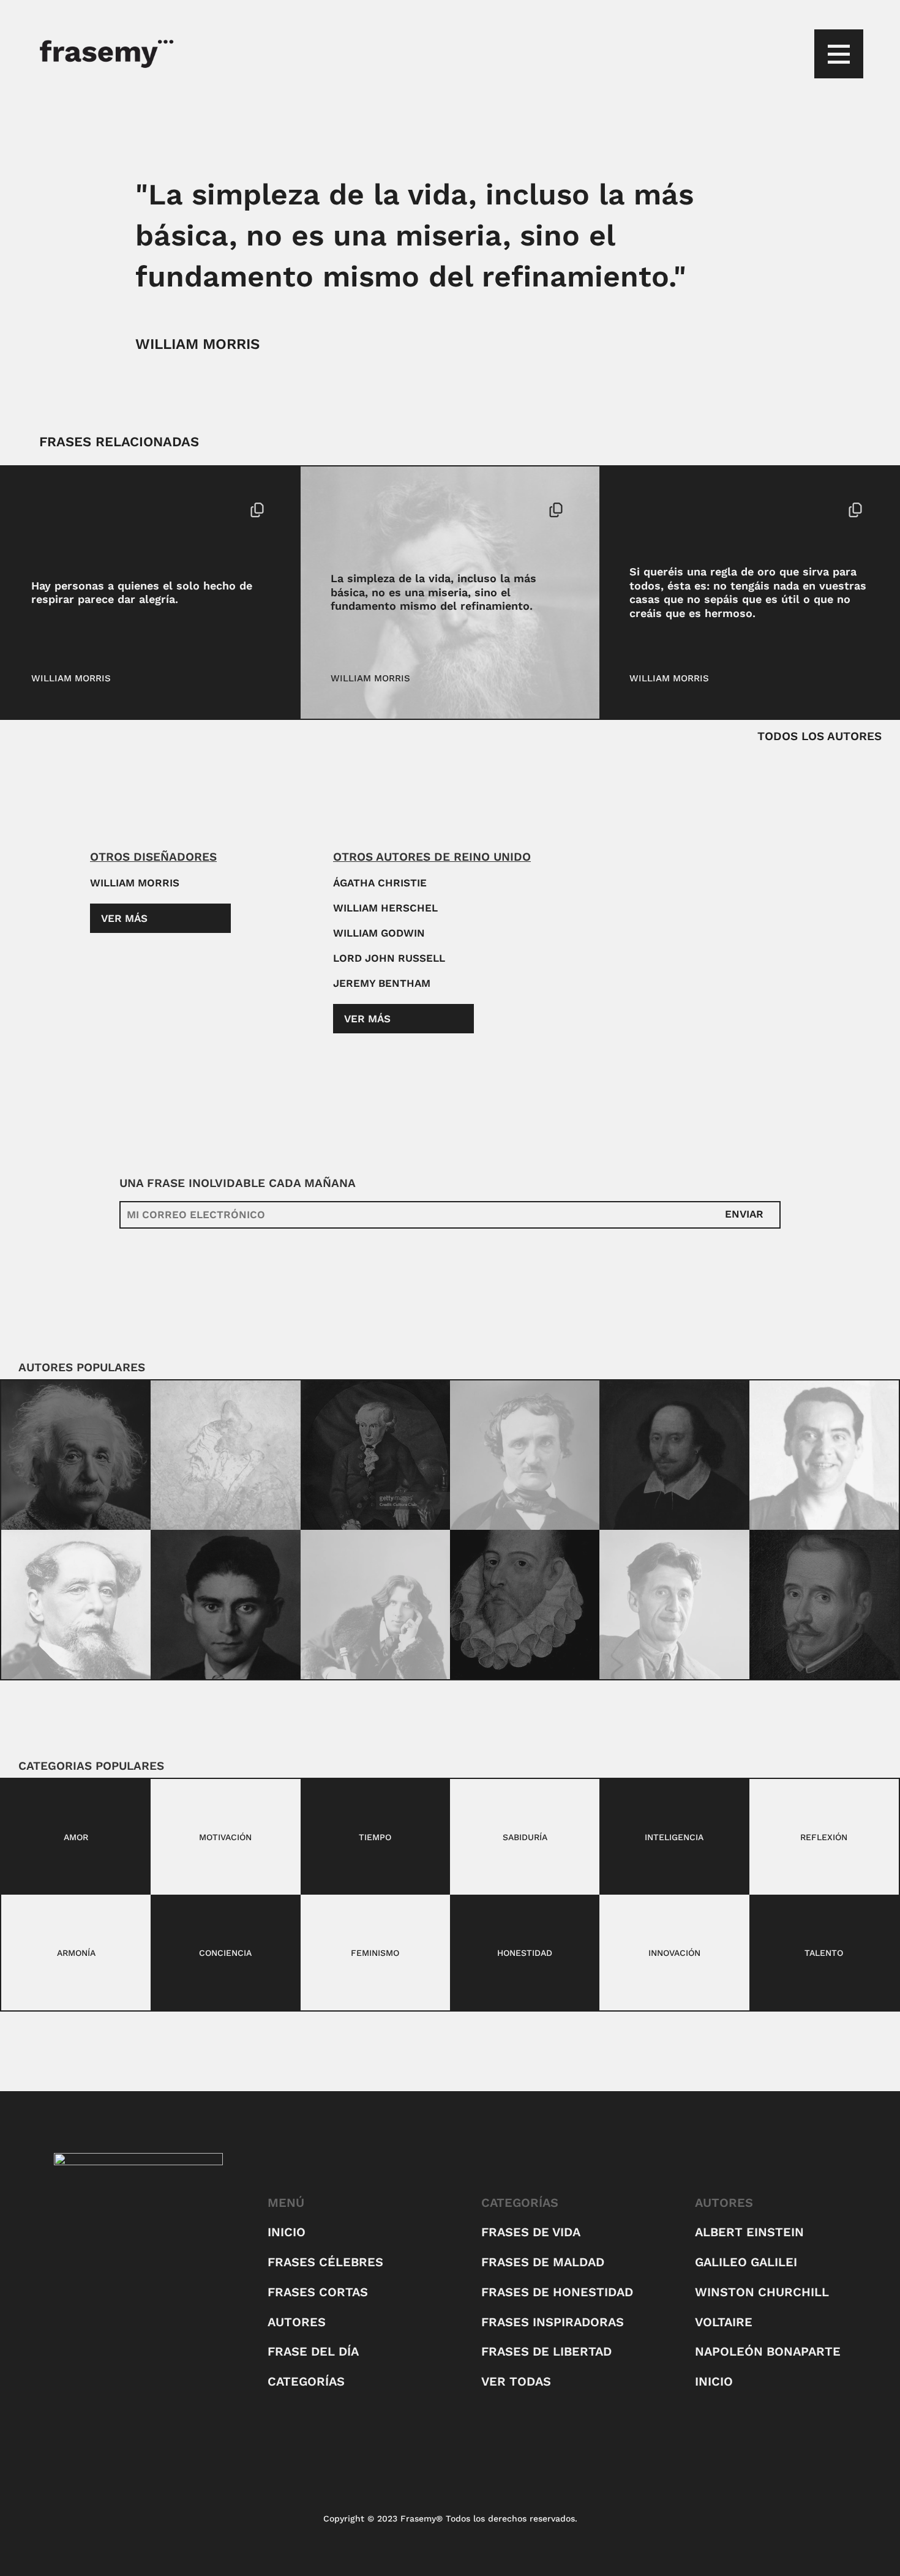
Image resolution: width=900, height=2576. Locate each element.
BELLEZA (650, 510)
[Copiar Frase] (257, 511)
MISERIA (350, 510)
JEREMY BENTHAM (382, 983)
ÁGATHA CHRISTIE (380, 883)
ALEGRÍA (51, 510)
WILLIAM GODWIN (379, 933)
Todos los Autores (819, 736)
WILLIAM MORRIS (197, 344)
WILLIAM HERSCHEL (385, 908)
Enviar (744, 1214)
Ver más (124, 918)
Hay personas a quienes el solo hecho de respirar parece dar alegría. (142, 593)
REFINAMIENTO (410, 510)
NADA (689, 510)
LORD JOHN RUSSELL (389, 958)
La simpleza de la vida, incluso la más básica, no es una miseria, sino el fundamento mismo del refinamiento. (433, 592)
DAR (86, 510)
